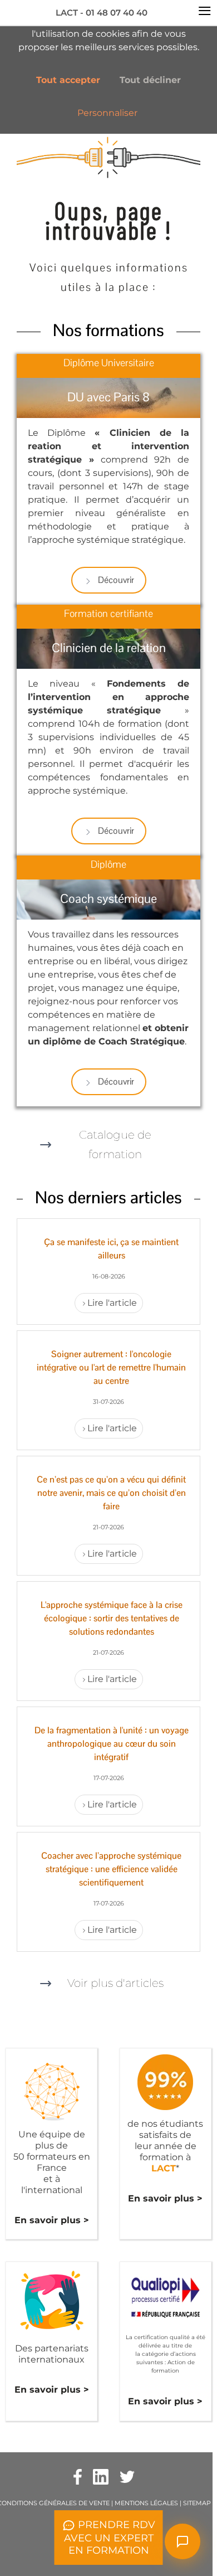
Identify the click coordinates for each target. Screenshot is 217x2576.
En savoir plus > (52, 2220)
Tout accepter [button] (68, 80)
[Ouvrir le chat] (183, 2541)
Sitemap (197, 2503)
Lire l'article (112, 1303)
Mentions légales (146, 2503)
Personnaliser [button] (107, 113)
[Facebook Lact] (78, 2476)
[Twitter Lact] (127, 2476)
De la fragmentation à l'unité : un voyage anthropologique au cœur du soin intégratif (112, 1744)
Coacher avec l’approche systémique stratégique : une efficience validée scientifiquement (111, 1869)
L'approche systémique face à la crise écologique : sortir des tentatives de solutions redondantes (112, 1618)
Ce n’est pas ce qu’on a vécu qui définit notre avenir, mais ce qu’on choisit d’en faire (111, 1493)
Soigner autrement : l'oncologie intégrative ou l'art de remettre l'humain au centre (111, 1367)
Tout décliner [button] (150, 80)
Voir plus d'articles (115, 1983)
